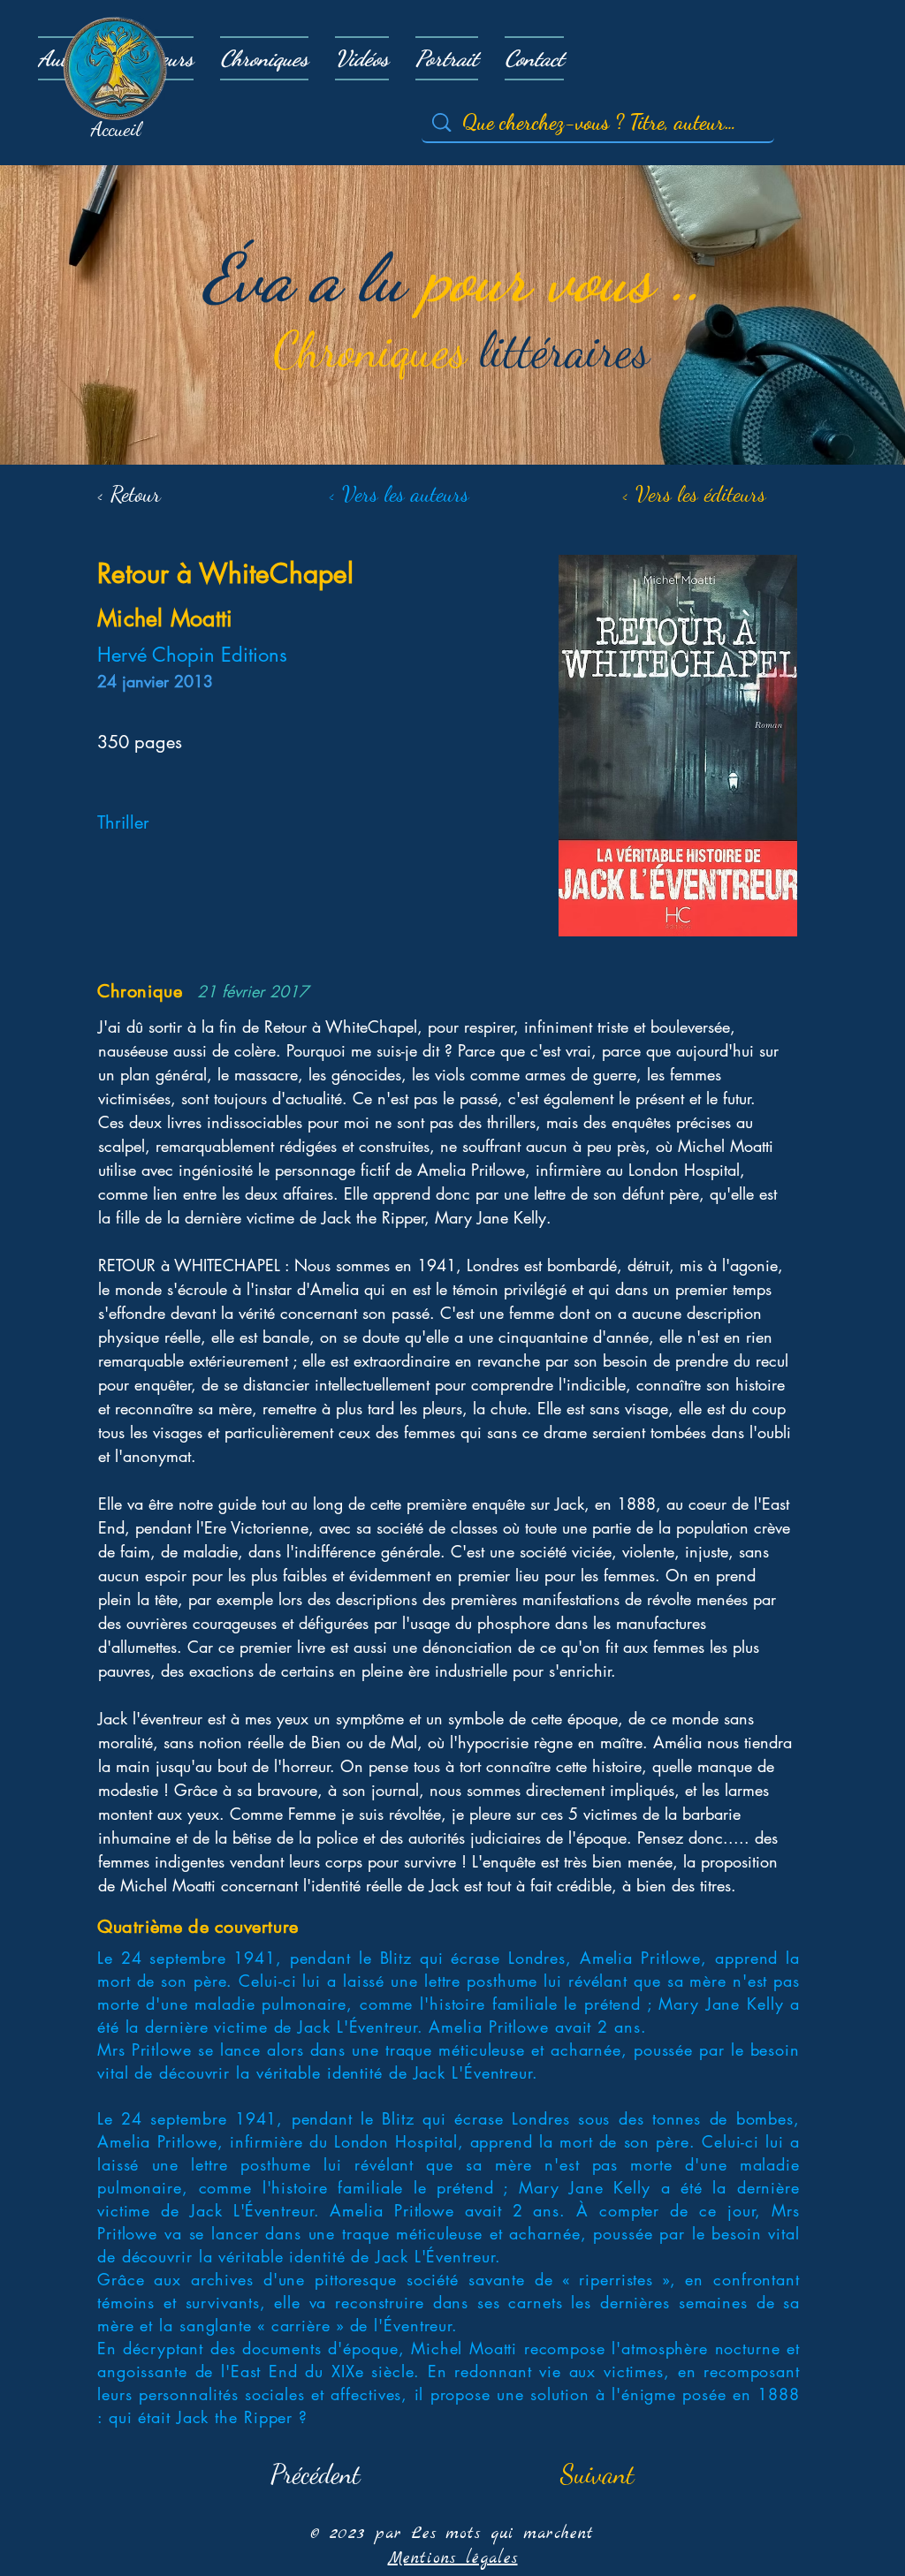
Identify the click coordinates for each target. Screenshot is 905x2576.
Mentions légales (453, 2559)
